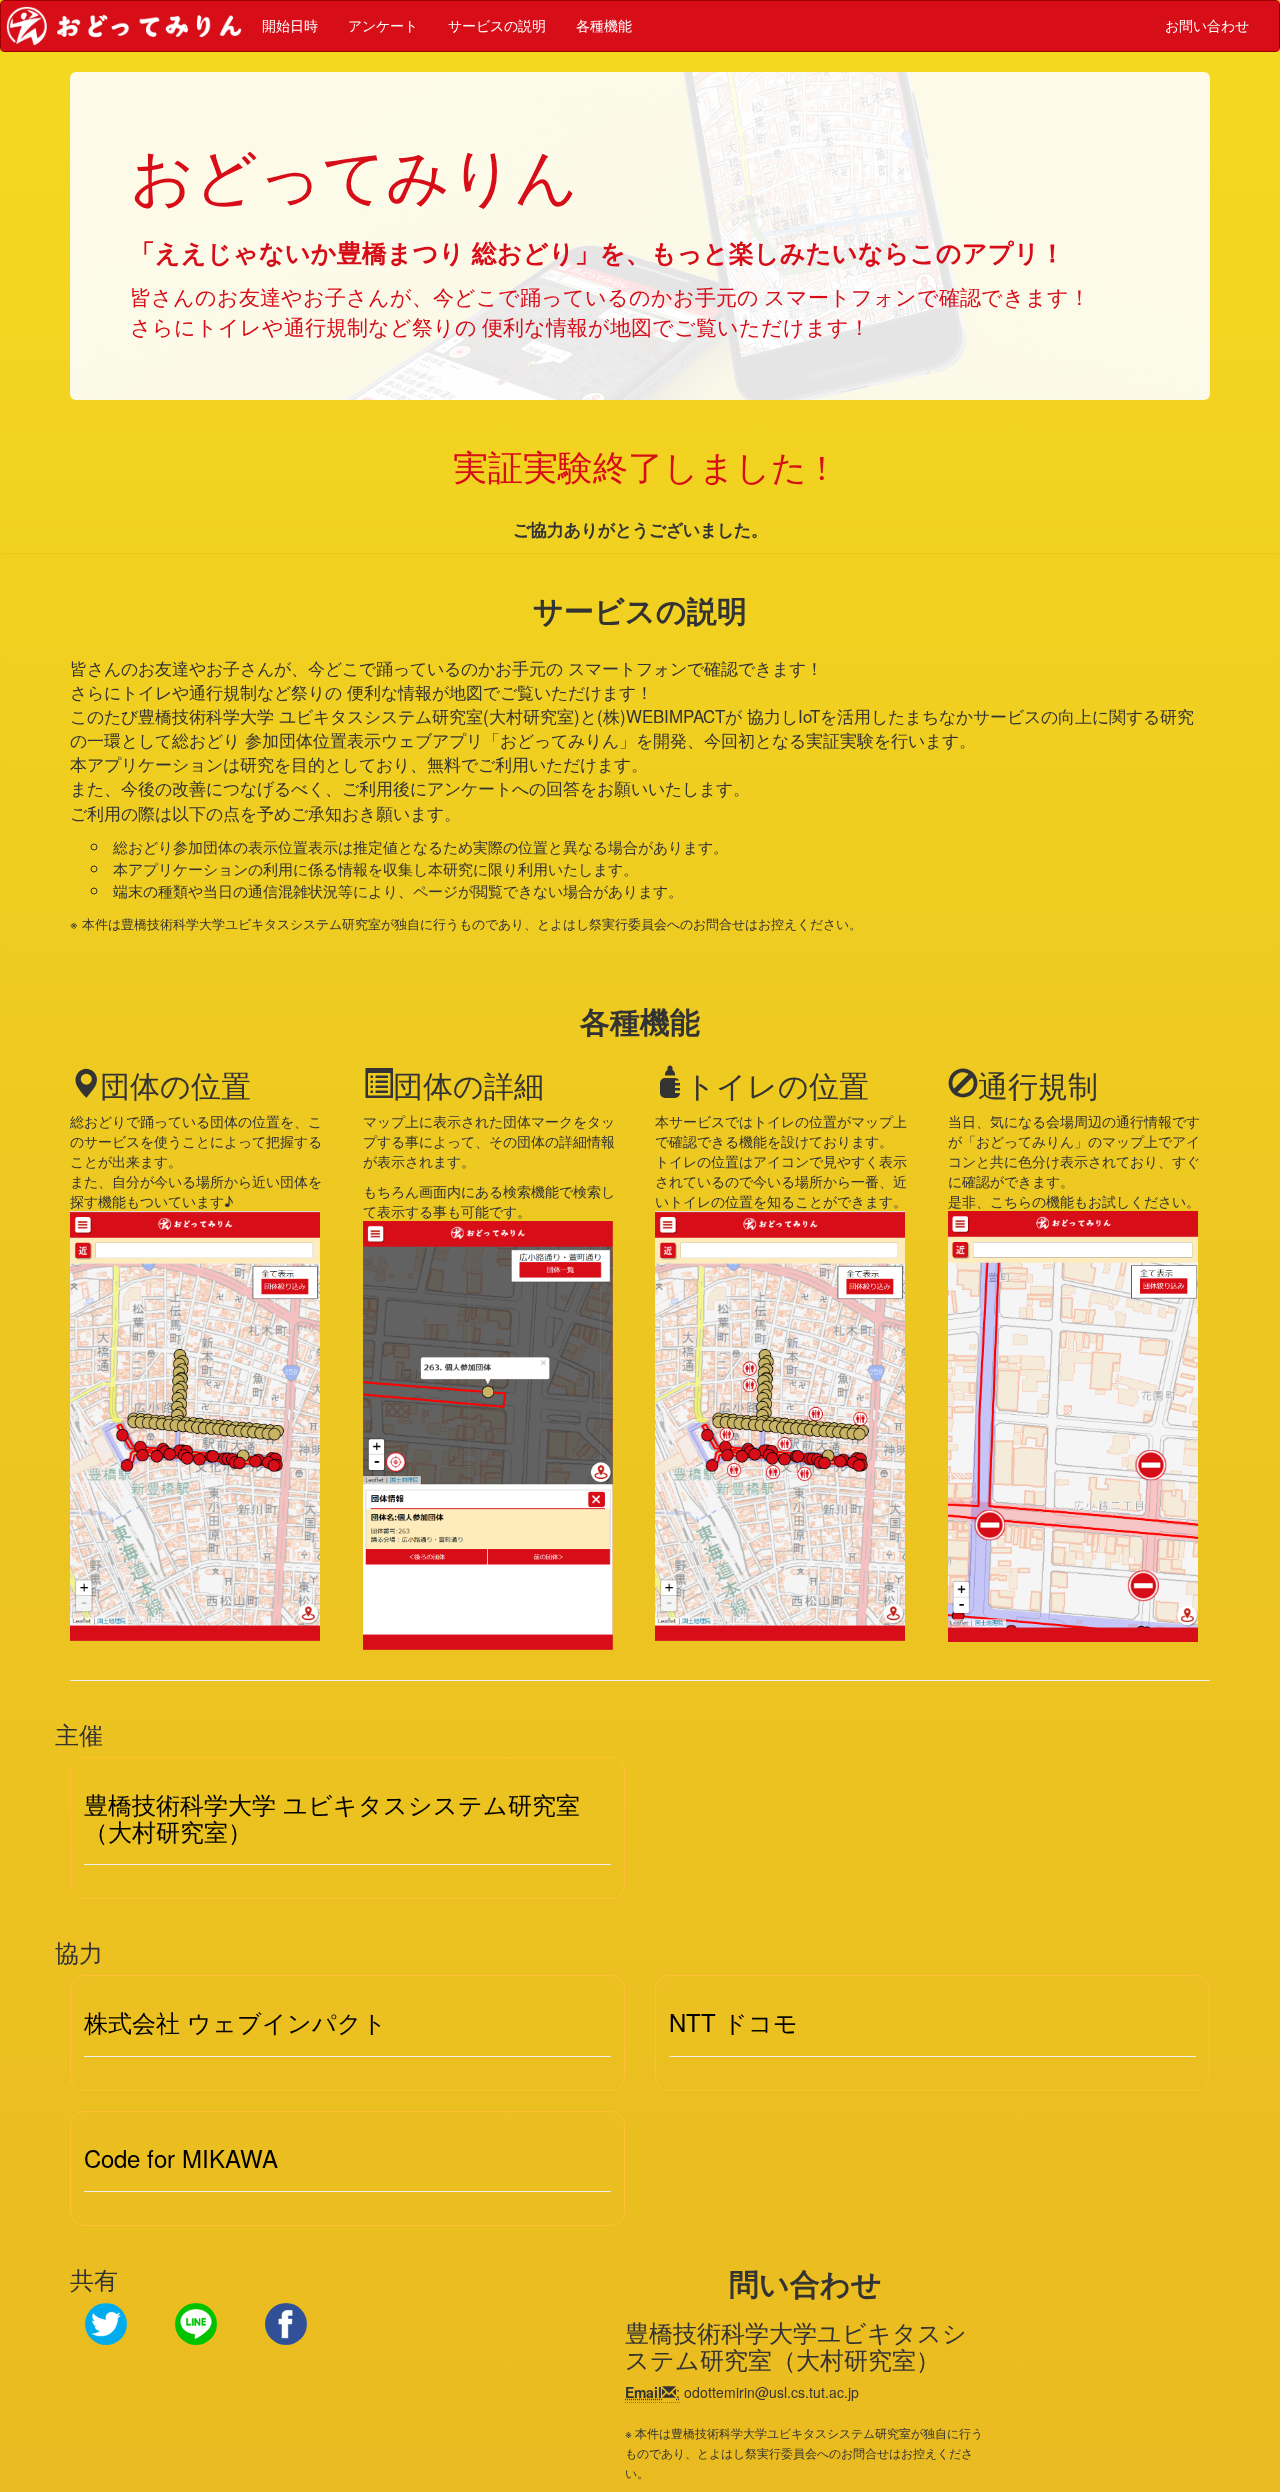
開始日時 (290, 26)
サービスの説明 (497, 26)
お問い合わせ (1207, 26)
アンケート (383, 26)
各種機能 (604, 26)
